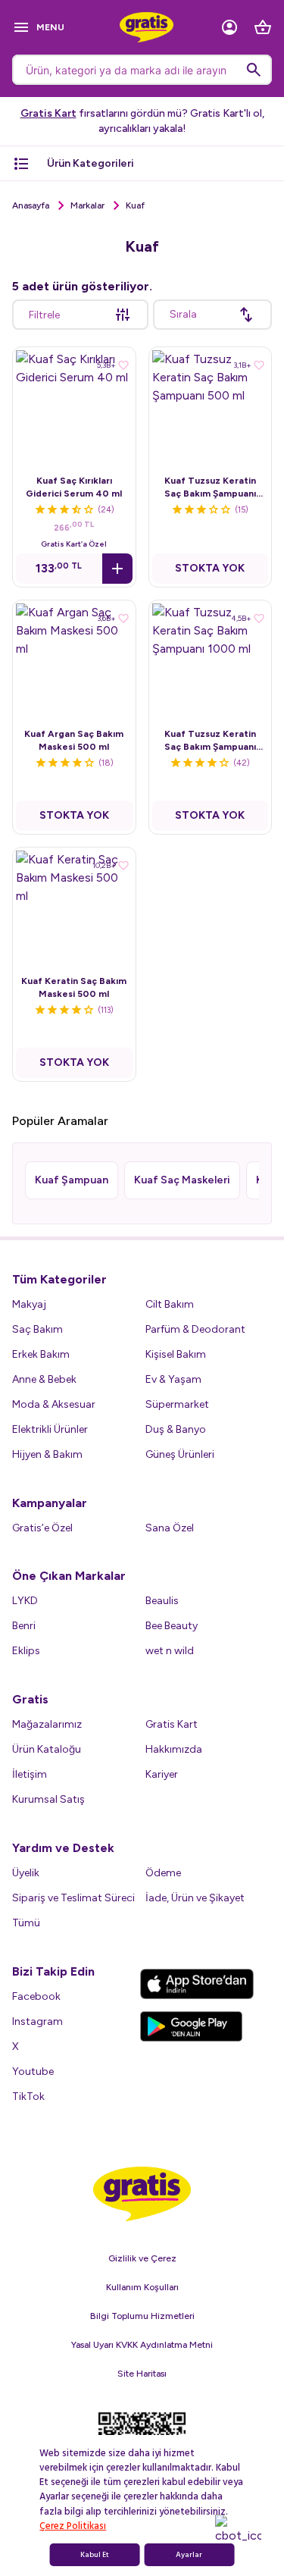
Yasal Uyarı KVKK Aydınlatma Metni (142, 2345)
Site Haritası (142, 2374)
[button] (117, 569)
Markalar (87, 205)
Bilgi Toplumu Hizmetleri (142, 2316)
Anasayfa (31, 205)
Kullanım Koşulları (142, 2287)
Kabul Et (95, 2555)
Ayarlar (189, 2555)
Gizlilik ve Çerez (142, 2258)
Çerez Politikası (73, 2526)
